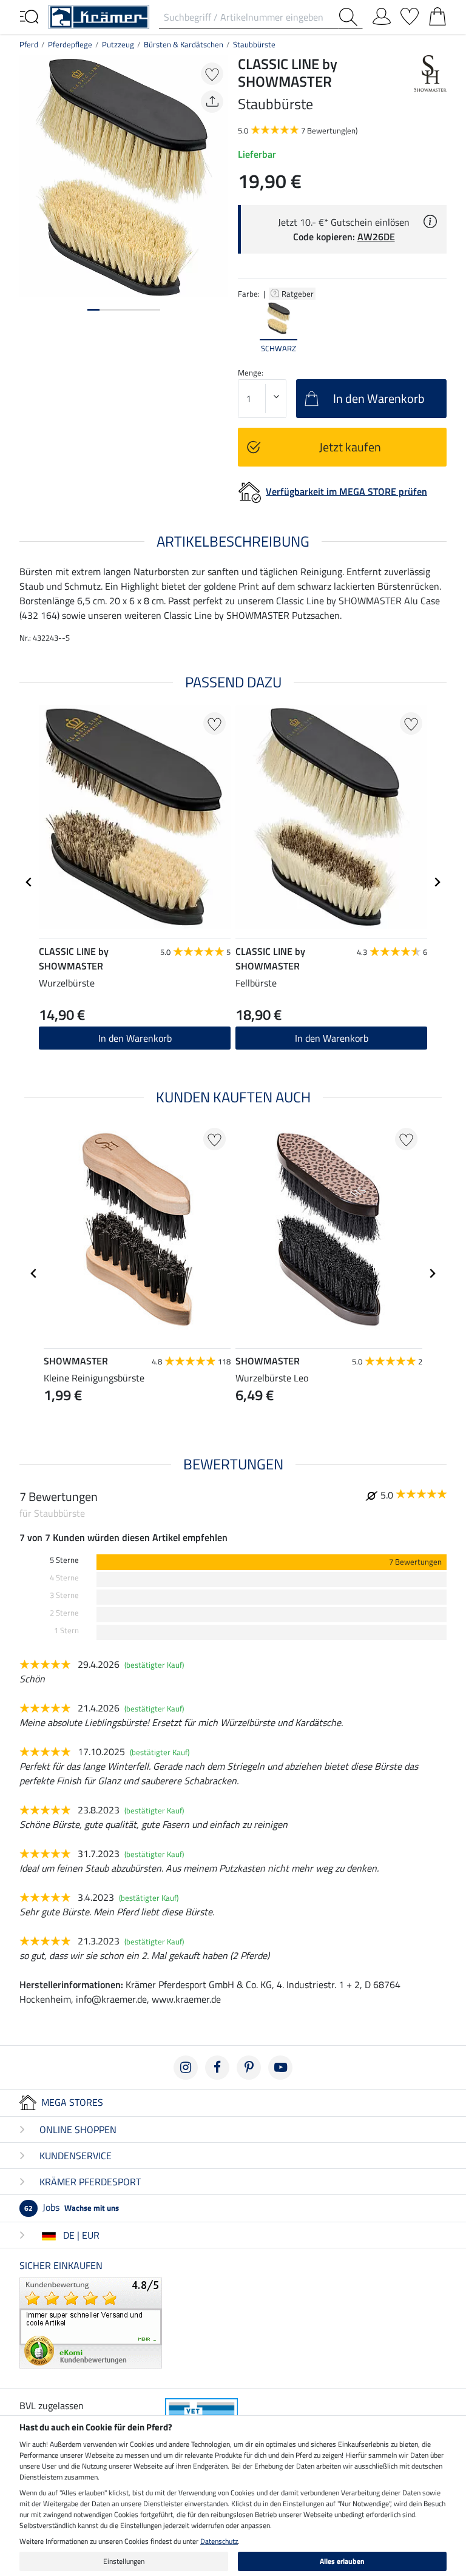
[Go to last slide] (29, 882)
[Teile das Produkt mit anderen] (212, 102)
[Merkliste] (410, 14)
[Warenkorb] (437, 14)
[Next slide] (437, 328)
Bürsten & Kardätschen (184, 44)
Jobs (72, 2207)
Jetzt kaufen (350, 447)
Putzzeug (118, 44)
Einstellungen (124, 2561)
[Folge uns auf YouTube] (280, 2068)
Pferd (29, 44)
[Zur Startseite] (99, 16)
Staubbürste (254, 44)
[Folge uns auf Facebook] (217, 2068)
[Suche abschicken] (351, 17)
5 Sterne (64, 1560)
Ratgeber (299, 294)
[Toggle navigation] (29, 16)
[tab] (93, 310)
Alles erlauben (342, 2561)
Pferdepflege (70, 44)
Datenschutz (219, 2541)
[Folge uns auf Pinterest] (249, 2068)
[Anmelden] (382, 14)
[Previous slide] (248, 328)
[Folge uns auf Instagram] (186, 2068)
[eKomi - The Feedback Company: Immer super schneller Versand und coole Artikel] (91, 2322)
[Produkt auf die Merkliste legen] (212, 74)
